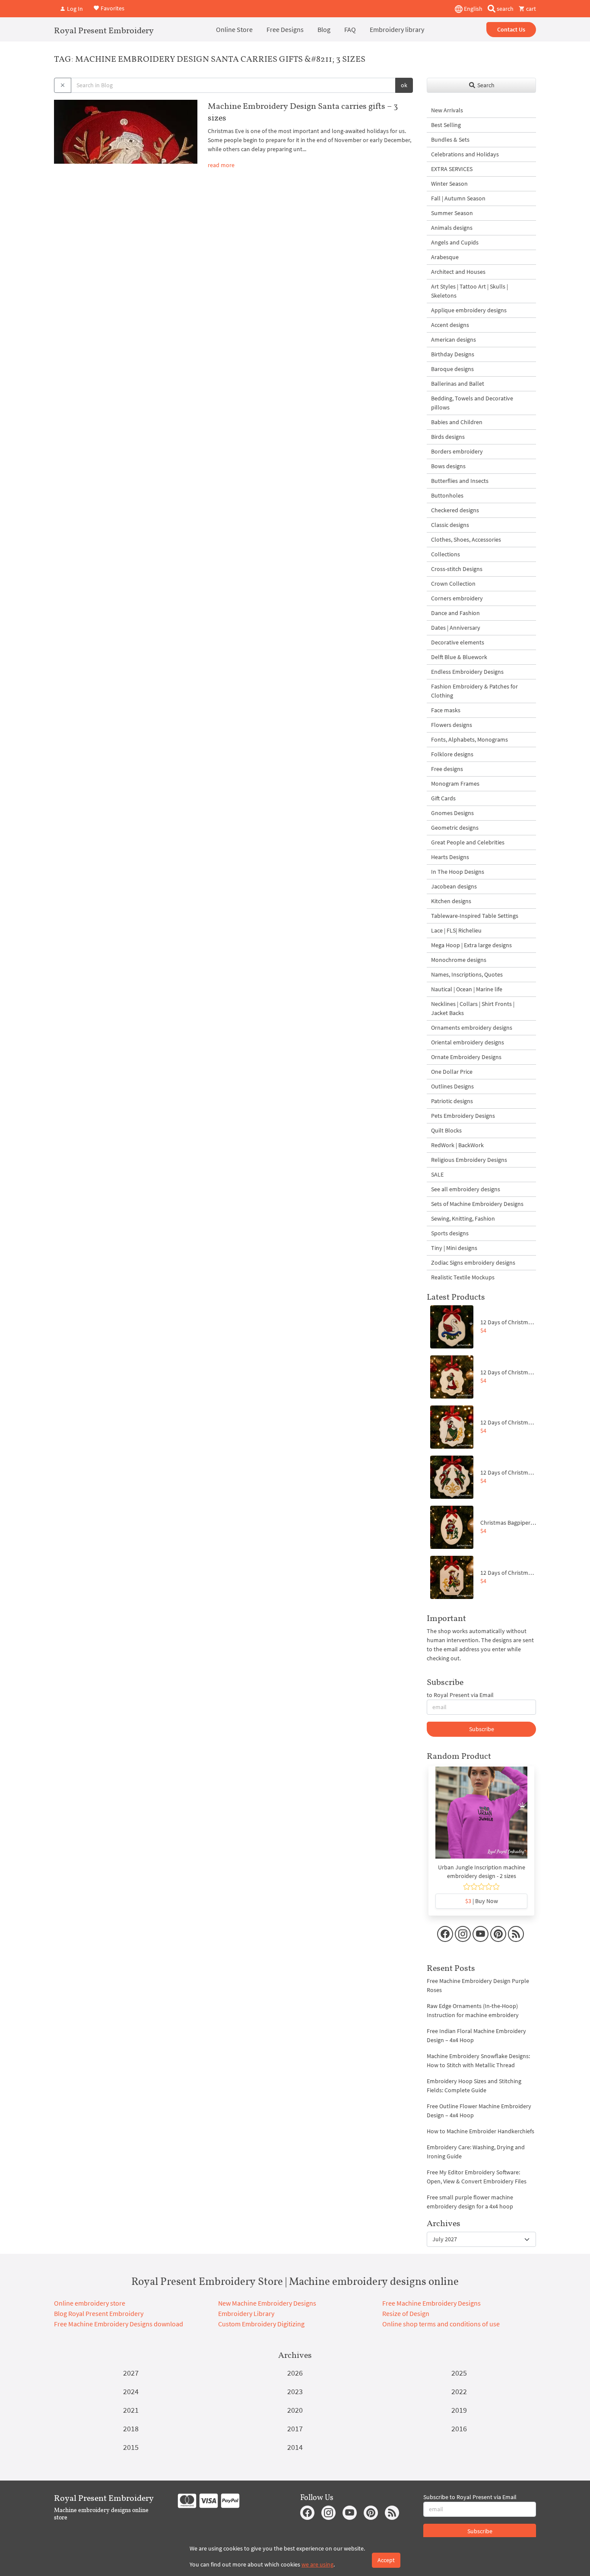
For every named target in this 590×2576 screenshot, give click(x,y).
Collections (446, 554)
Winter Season (449, 184)
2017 (295, 2428)
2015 (131, 2447)
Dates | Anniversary (456, 628)
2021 (131, 2410)
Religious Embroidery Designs (469, 1160)
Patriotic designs (452, 1101)
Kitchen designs (451, 901)
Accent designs (450, 325)
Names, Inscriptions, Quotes (467, 974)
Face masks (446, 710)
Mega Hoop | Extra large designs (471, 945)
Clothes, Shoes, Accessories (466, 539)
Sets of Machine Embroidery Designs (477, 1204)
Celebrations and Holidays (465, 154)
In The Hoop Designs (458, 872)
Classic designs (450, 525)
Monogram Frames (455, 784)
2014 (295, 2447)
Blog (324, 29)
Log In (74, 9)
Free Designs (285, 29)
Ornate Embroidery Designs (466, 1057)
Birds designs (448, 437)
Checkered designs (455, 510)
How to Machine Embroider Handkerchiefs (481, 2131)
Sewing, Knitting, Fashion (463, 1218)
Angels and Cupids (455, 242)
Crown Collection (453, 584)
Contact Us (511, 29)
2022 (459, 2391)
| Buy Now (482, 1901)
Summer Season (452, 213)
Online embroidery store (90, 2303)
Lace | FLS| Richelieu (456, 930)
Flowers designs (452, 725)
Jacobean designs (454, 886)
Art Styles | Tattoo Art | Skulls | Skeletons (469, 291)
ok (404, 85)
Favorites (112, 8)
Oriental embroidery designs (468, 1042)
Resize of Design (406, 2313)
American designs (454, 339)
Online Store (234, 29)
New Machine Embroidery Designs (267, 2303)
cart (530, 9)
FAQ (350, 29)
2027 (131, 2373)
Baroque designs (452, 369)
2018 (131, 2428)
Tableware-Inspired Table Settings (475, 916)
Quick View (481, 1817)
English (473, 9)
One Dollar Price (452, 1072)
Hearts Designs (450, 857)
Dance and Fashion (455, 613)
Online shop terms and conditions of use (441, 2324)
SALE (437, 1174)
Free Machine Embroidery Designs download (119, 2324)
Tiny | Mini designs (454, 1248)
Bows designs (448, 466)
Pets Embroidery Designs (463, 1116)
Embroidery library (397, 29)
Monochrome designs (459, 960)
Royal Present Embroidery (104, 30)
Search (485, 85)
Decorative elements (458, 642)
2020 (295, 2410)
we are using (317, 2564)
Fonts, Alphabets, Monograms (469, 739)
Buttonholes (447, 495)
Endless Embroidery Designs (467, 672)
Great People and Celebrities (468, 842)
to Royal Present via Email (460, 1695)
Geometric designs (455, 828)
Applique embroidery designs (469, 310)
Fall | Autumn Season (458, 198)
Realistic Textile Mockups (463, 1277)
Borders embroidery (457, 451)
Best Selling (446, 125)
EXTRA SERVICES (452, 169)
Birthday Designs (453, 354)
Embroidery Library (246, 2313)
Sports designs (450, 1233)
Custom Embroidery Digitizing (261, 2324)
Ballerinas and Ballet (458, 384)
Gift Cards (443, 798)
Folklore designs (452, 754)
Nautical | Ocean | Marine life (467, 989)
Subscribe (482, 1729)
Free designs (447, 769)
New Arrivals (447, 110)
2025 (459, 2373)
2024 (131, 2391)
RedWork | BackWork (457, 1145)
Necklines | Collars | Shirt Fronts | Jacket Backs (473, 1008)
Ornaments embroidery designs (472, 1028)
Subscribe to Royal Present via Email (470, 2497)
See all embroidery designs (466, 1189)
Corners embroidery (457, 598)
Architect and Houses (458, 272)
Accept (386, 2560)
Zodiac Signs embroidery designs (473, 1263)
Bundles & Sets (450, 140)
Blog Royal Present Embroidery (99, 2313)
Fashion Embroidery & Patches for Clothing (474, 691)
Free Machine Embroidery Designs (431, 2303)
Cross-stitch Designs (457, 569)
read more (221, 165)
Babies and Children (457, 422)
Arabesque (445, 257)
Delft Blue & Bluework (459, 657)
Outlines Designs (452, 1086)
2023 (295, 2391)
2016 (459, 2428)
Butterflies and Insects (460, 481)
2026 (295, 2373)
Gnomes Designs (452, 813)
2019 (459, 2410)
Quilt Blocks (446, 1130)
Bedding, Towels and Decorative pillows (472, 403)
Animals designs (452, 228)
